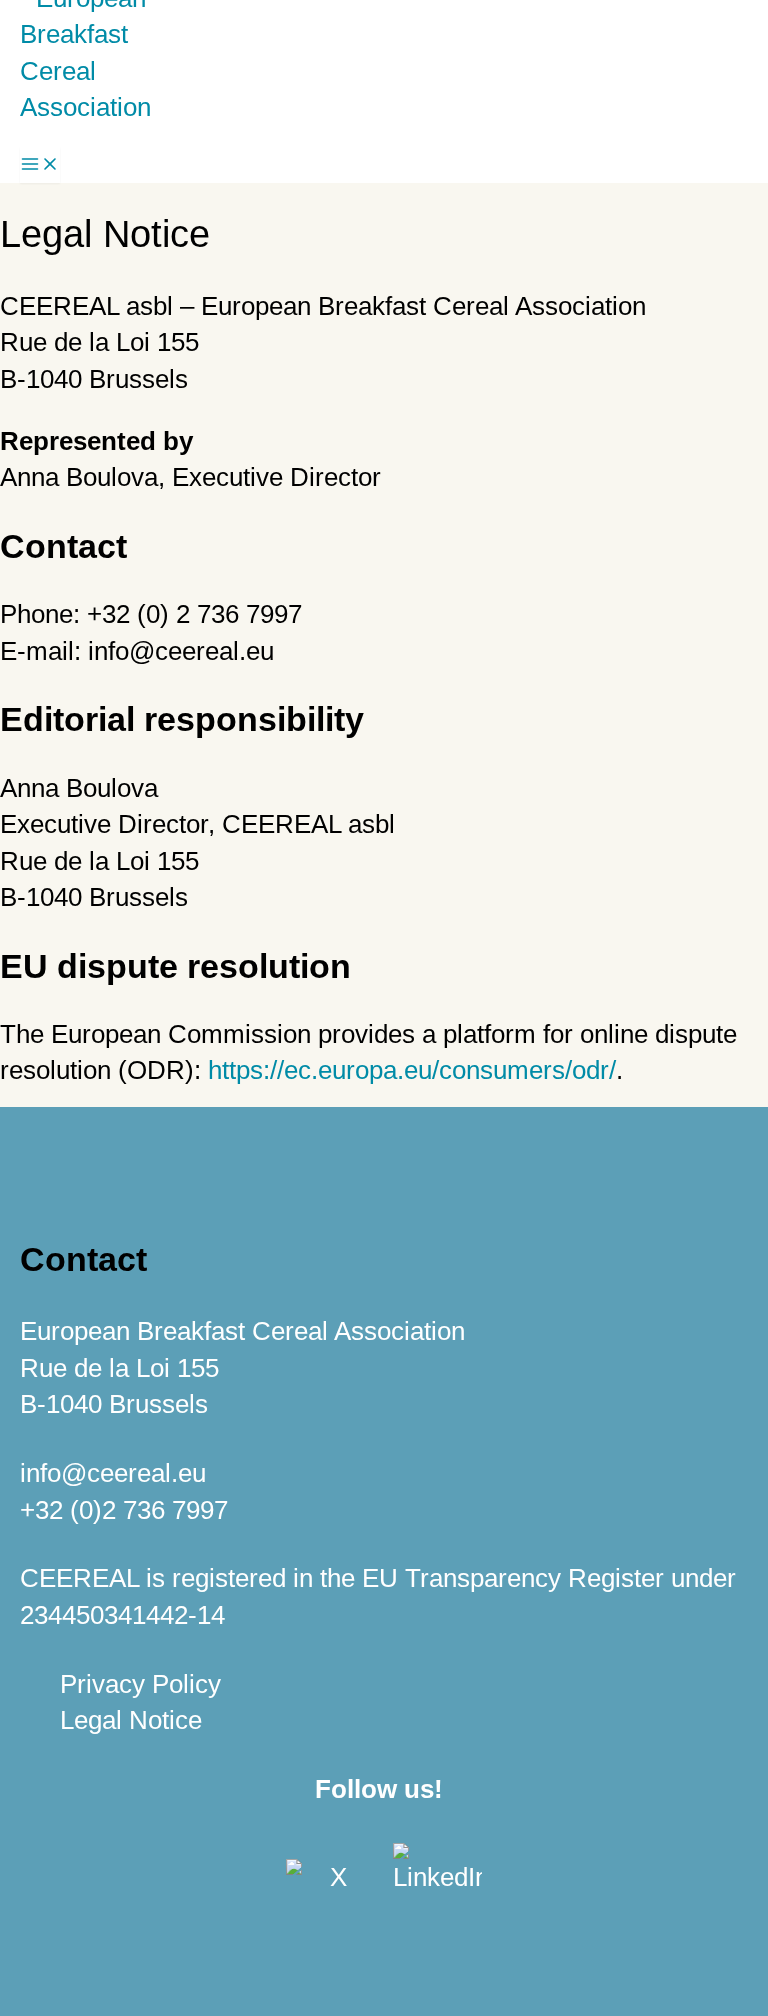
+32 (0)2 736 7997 (124, 1510)
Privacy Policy (140, 1684)
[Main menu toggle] (40, 165)
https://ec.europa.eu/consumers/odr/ (412, 1070)
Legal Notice (131, 1720)
